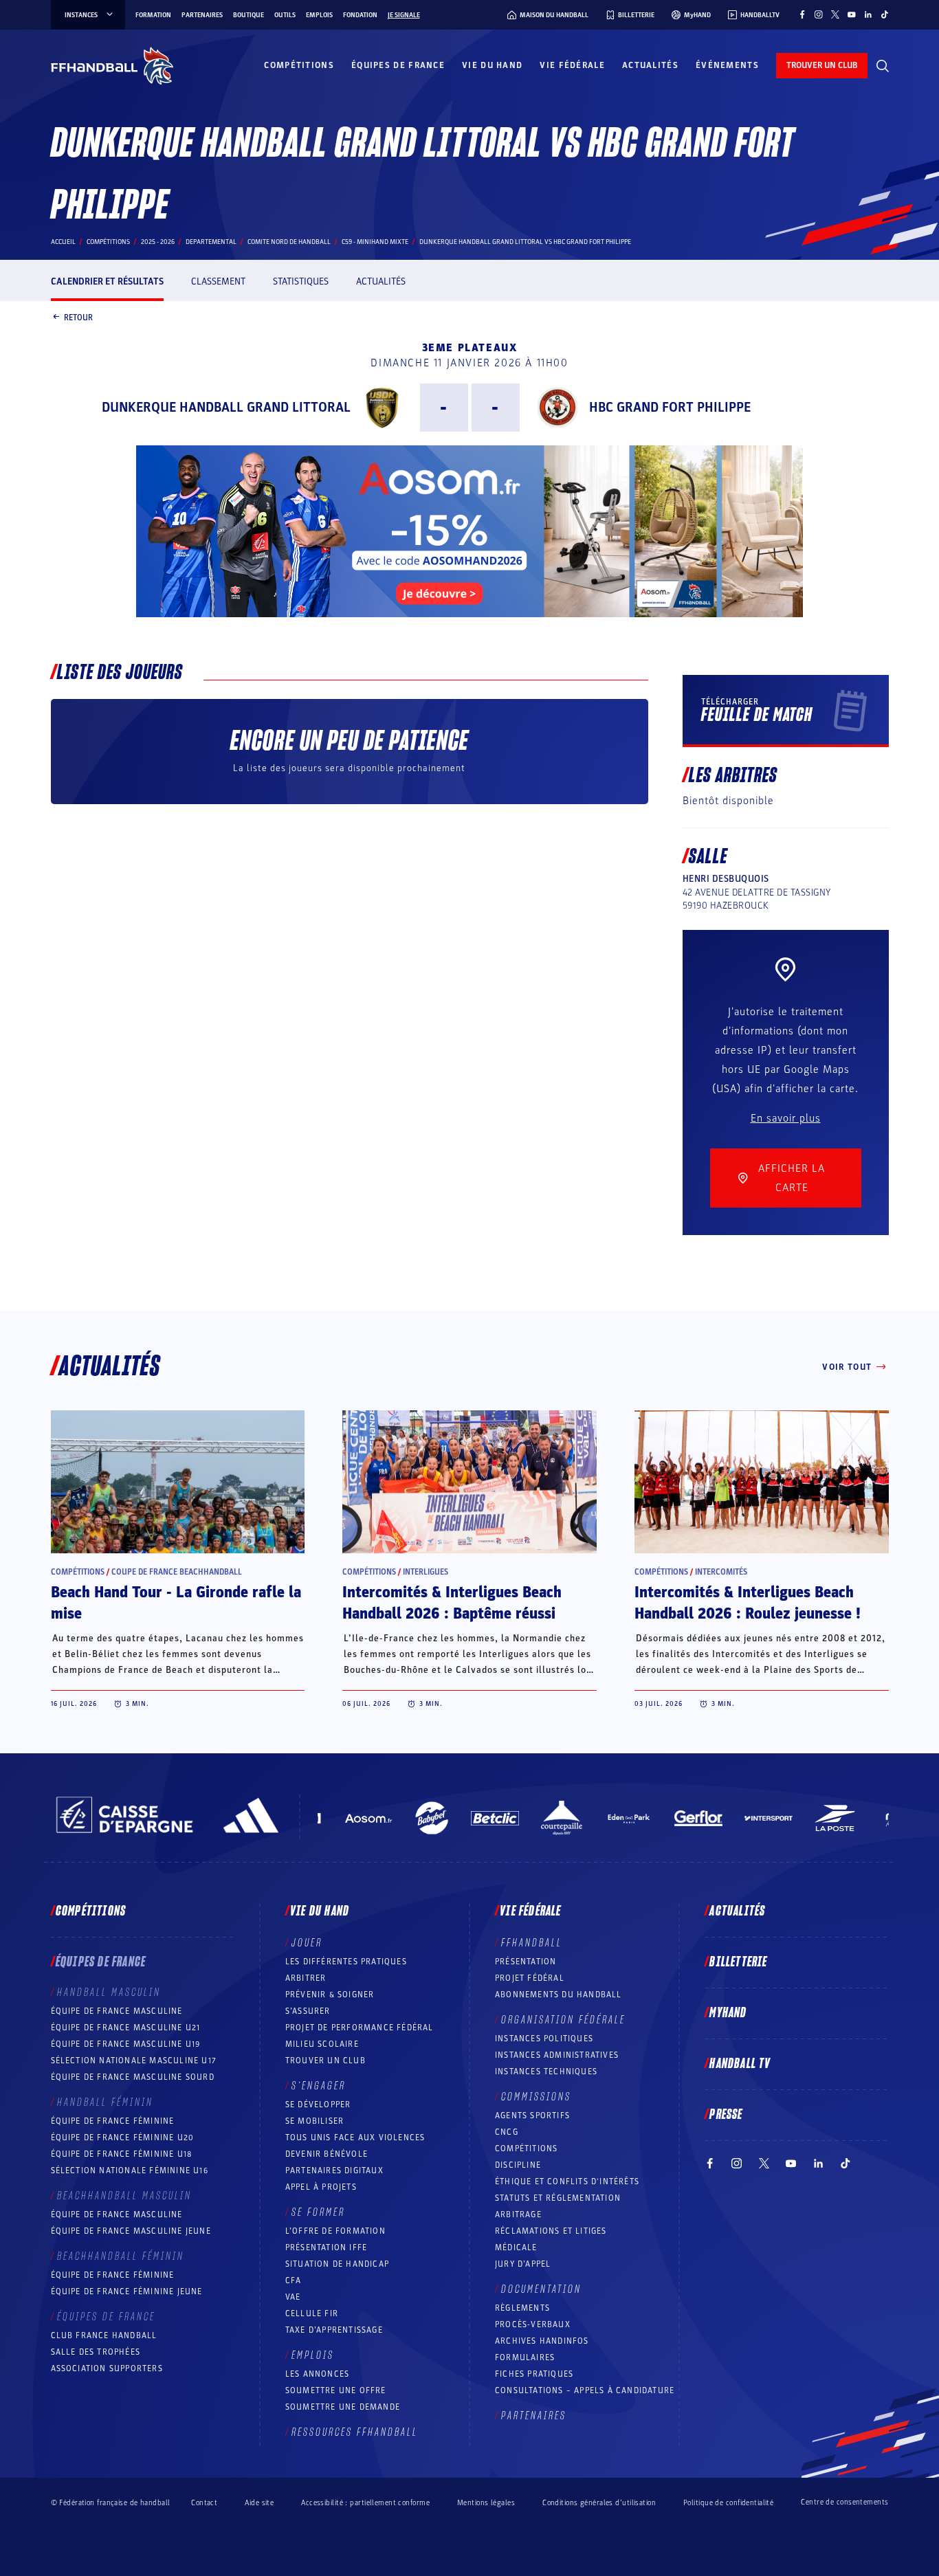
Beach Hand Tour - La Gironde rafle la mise (176, 1603)
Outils (285, 15)
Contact (204, 2503)
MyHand (728, 2013)
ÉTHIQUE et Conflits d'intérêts (567, 2181)
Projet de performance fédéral (360, 2028)
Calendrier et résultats (107, 281)
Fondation (360, 15)
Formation (153, 15)
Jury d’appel (523, 2264)
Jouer (307, 1943)
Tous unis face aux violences (355, 2138)
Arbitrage (518, 2214)
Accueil (63, 242)
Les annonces (317, 2374)
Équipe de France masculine (117, 2011)
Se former (318, 2212)
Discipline (518, 2165)
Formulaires (525, 2357)
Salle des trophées (96, 2352)
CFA (294, 2280)
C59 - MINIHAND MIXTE (375, 242)
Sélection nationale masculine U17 (134, 2061)
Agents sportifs (532, 2116)
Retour (78, 317)
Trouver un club (325, 2061)
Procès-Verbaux (533, 2324)
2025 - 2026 (158, 242)
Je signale (404, 15)
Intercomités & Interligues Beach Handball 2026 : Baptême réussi (452, 1603)
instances (81, 15)
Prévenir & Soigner (330, 1995)
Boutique (248, 15)
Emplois (319, 15)
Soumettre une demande (343, 2407)
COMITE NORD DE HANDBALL (289, 242)
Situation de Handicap (337, 2264)
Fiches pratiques (534, 2374)
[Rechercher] (883, 66)
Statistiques (301, 281)
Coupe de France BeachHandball (177, 1572)
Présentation (526, 1962)
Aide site (259, 2503)
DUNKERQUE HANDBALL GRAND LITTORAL (226, 408)
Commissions (536, 2097)
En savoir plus (786, 1118)
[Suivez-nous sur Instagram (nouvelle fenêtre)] (819, 14)
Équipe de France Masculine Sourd (133, 2077)
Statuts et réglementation (558, 2198)
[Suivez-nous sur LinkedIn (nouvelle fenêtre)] (868, 14)
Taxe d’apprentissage (334, 2330)
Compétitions (299, 65)
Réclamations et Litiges (551, 2231)
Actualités (650, 65)
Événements (727, 65)
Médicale (516, 2247)
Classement (218, 281)
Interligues (426, 1572)
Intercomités (721, 1572)
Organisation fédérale (563, 2020)
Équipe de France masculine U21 (126, 2028)
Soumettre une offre (336, 2390)
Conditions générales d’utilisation (599, 2503)
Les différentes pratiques (346, 1962)
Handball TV (740, 2064)
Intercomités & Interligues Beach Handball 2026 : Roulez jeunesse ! (748, 1603)
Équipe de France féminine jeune (127, 2291)
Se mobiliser (314, 2121)
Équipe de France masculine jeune (131, 2231)
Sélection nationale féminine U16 (130, 2170)
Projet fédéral (530, 1978)
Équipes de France (398, 65)
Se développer (318, 2105)
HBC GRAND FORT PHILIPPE (670, 408)
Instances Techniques (546, 2072)
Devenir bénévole (327, 2154)
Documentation (541, 2289)
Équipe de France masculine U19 (126, 2044)
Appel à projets (321, 2187)
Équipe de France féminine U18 (122, 2154)
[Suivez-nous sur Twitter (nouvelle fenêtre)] (835, 14)
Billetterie (738, 1962)
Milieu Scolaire (322, 2044)
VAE (293, 2297)
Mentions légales (486, 2503)
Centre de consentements (844, 2502)
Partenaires (202, 15)
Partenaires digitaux (334, 2170)
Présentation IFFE (326, 2247)
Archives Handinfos (542, 2341)
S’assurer (308, 2011)
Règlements (522, 2308)
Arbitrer (306, 1978)
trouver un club (822, 65)
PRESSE (726, 2115)
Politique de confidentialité (728, 2503)
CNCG (507, 2132)
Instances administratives (557, 2055)
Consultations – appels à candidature (585, 2390)
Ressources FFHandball (355, 2432)
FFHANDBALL (532, 1943)
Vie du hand (492, 65)
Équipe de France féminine (113, 2121)
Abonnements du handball (559, 1995)
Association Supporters (107, 2368)
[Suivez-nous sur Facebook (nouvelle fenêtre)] (802, 14)
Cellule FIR (312, 2313)
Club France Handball (104, 2335)
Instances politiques (544, 2039)
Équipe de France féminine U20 (123, 2138)
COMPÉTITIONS (526, 2148)
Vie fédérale (572, 65)
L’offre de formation (335, 2231)
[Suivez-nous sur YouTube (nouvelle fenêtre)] (852, 14)
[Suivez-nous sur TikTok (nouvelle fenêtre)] (885, 14)
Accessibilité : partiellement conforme (365, 2503)
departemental (211, 242)
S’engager (319, 2086)
